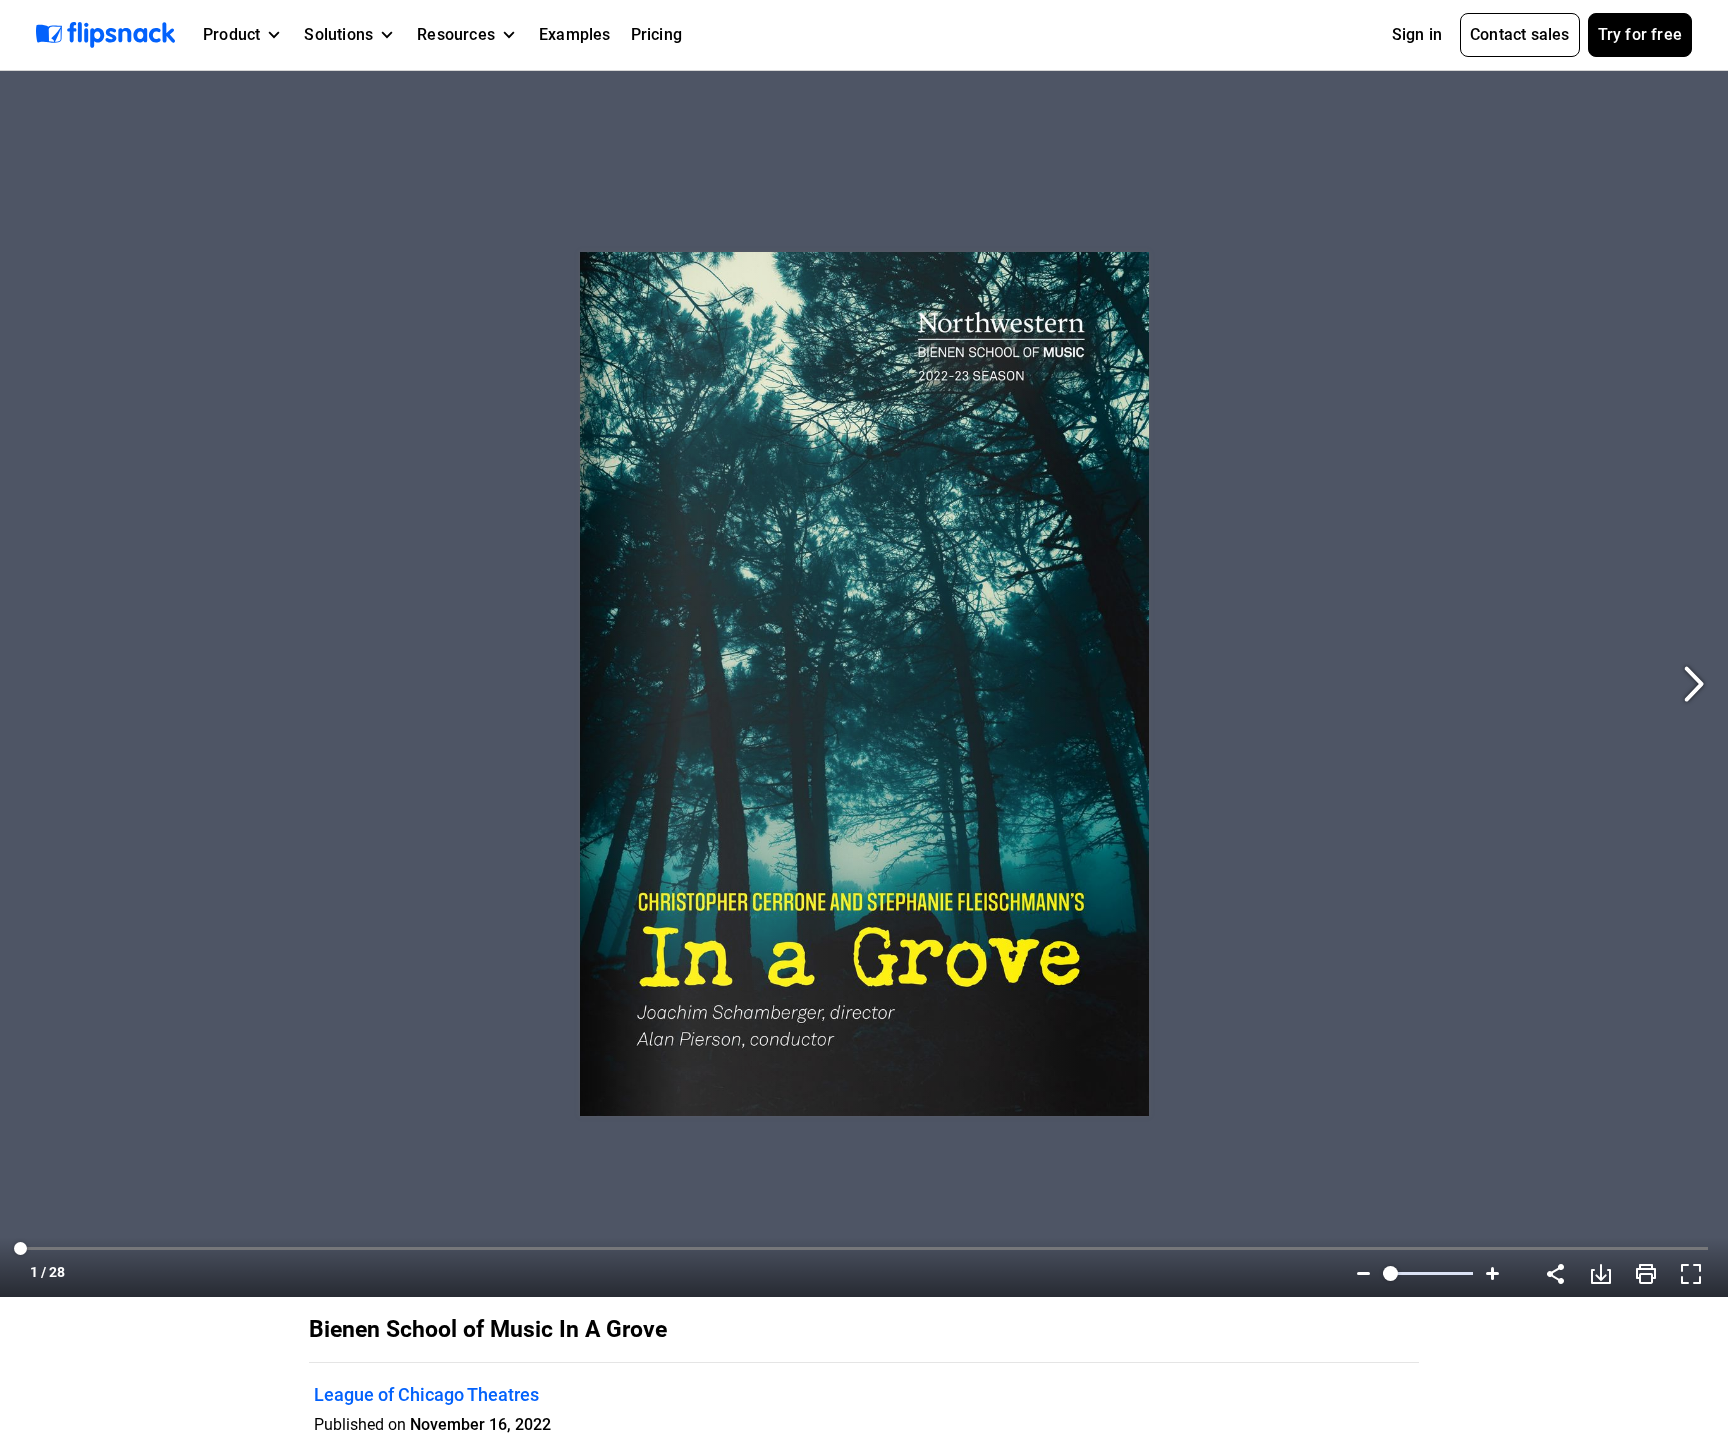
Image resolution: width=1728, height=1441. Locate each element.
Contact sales (1520, 34)
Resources (456, 34)
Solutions (338, 34)
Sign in (1417, 34)
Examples (575, 34)
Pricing (656, 34)
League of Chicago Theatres (426, 1394)
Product (231, 34)
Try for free (1640, 34)
